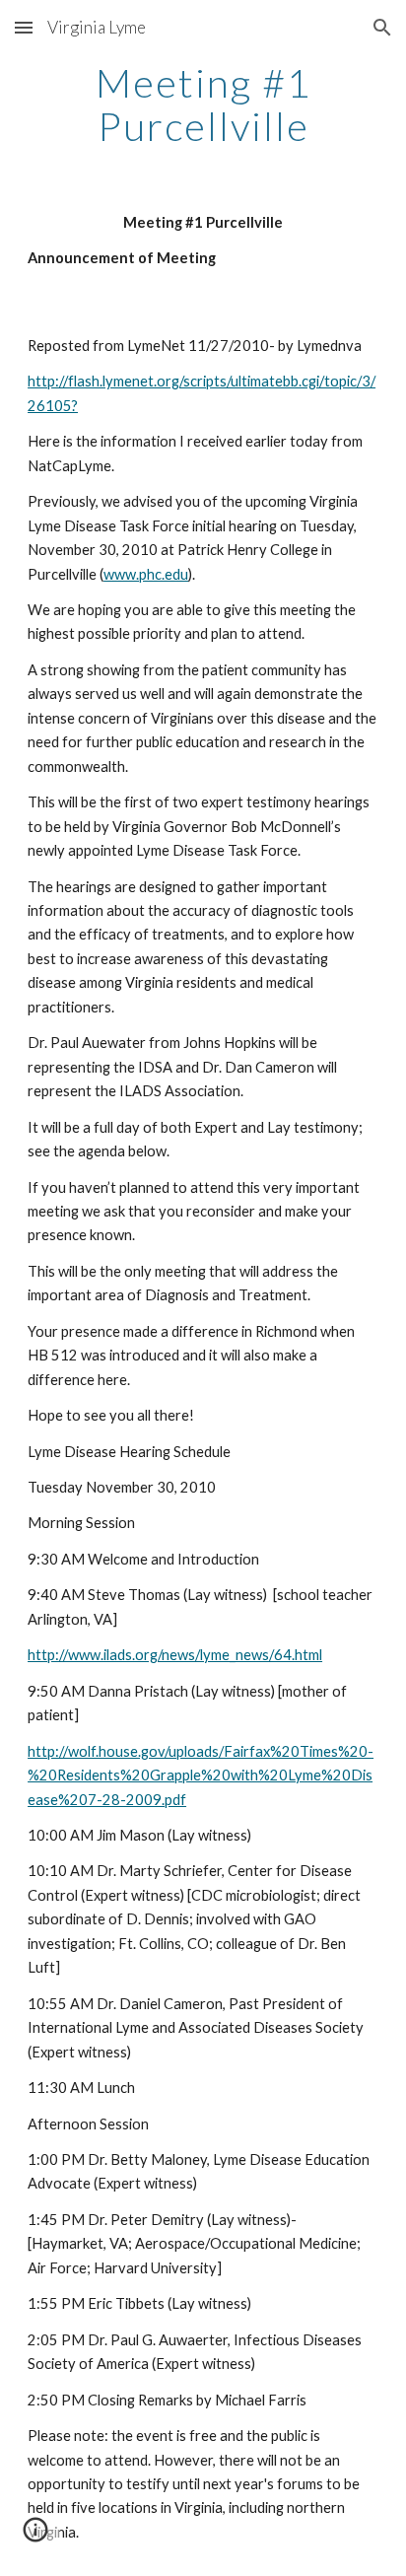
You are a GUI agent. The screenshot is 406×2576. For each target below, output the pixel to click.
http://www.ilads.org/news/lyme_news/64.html (175, 1655)
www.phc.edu (146, 574)
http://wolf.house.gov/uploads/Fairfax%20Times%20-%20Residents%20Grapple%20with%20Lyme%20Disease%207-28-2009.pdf (201, 1775)
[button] (24, 27)
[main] (203, 104)
